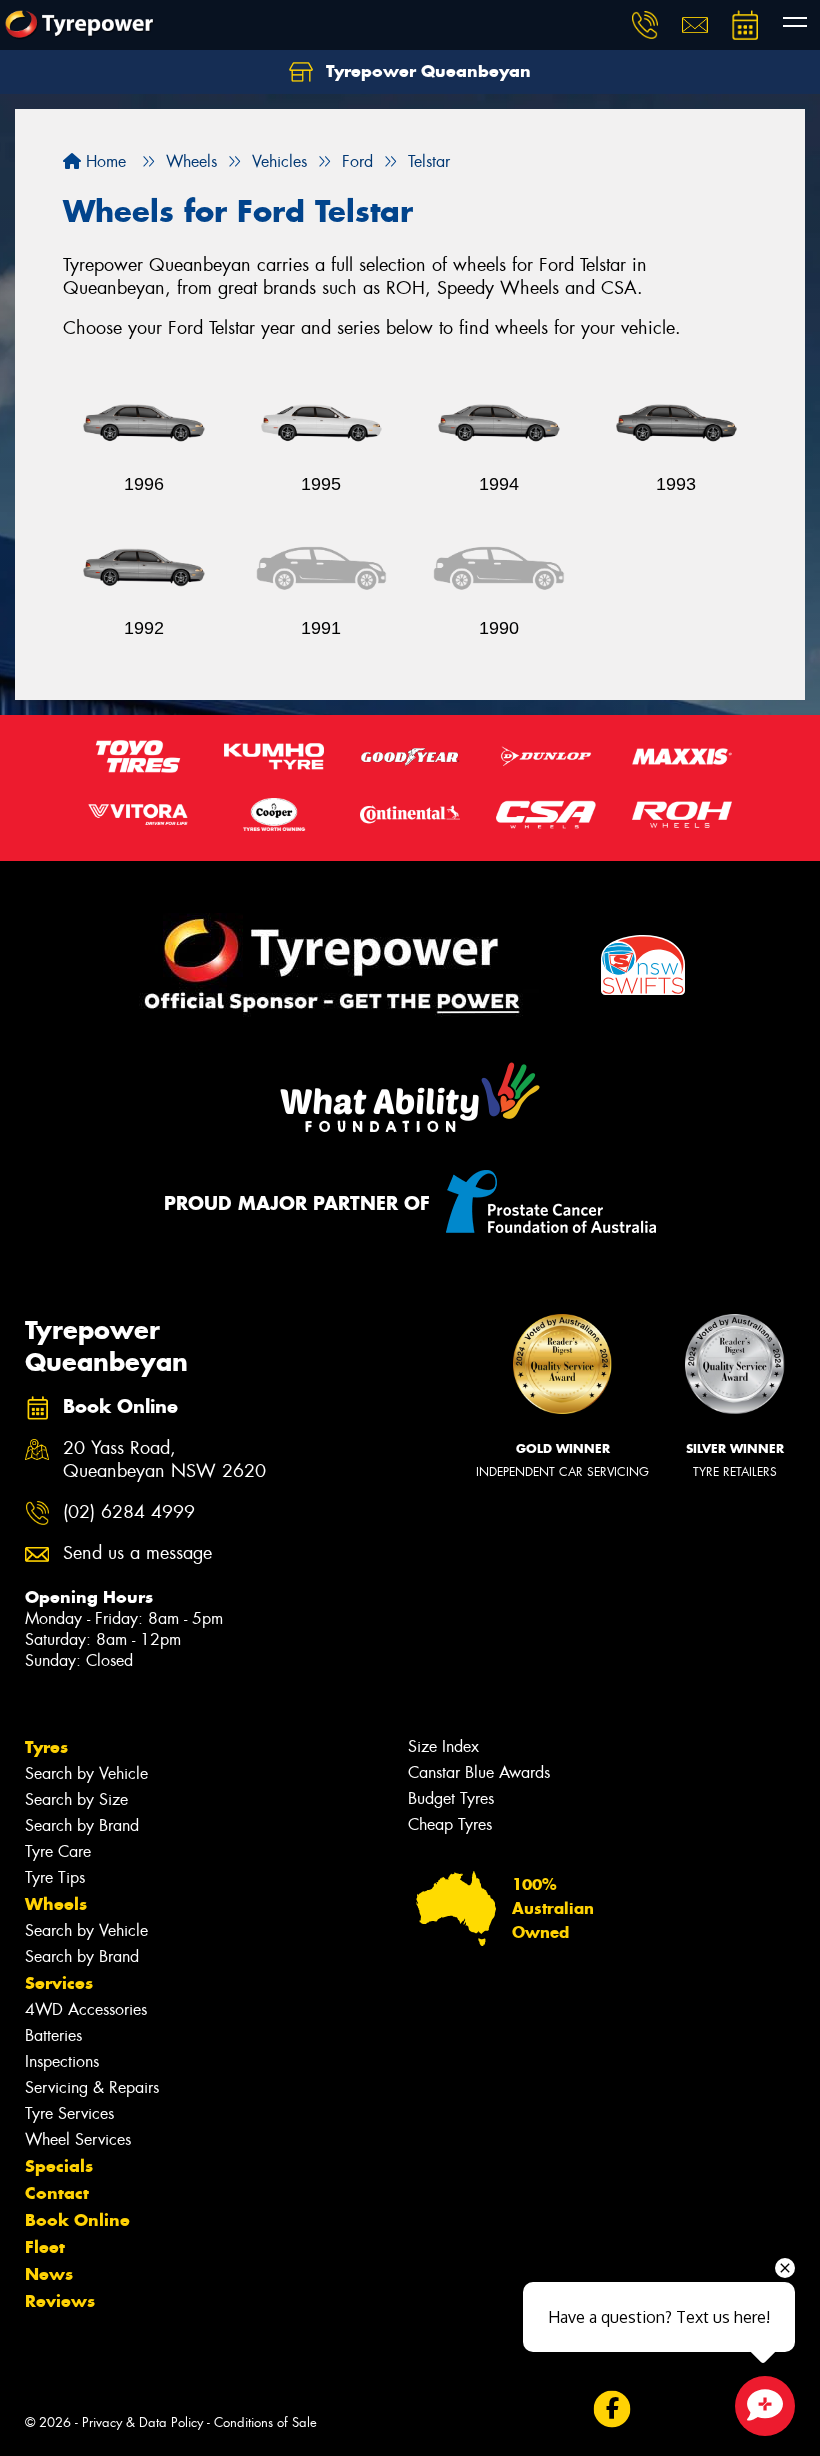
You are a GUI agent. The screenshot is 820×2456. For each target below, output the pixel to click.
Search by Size (76, 1799)
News (49, 2274)
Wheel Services (78, 2139)
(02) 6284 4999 (129, 1512)
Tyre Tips (55, 1877)
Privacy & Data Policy (142, 2422)
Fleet (45, 2247)
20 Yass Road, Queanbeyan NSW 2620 (164, 1460)
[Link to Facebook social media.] (611, 2409)
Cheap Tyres (450, 1824)
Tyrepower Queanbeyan (426, 71)
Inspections (62, 2061)
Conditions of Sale (265, 2422)
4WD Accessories (86, 2009)
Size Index (443, 1746)
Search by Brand (82, 1825)
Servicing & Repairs (92, 2087)
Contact (57, 2193)
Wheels (56, 1904)
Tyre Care (58, 1851)
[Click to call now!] (645, 25)
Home (103, 161)
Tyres (46, 1747)
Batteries (53, 2035)
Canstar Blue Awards (479, 1772)
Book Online (77, 2220)
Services (59, 1983)
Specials (59, 2166)
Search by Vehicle (86, 1773)
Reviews (60, 2301)
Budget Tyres (451, 1798)
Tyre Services (69, 2113)
